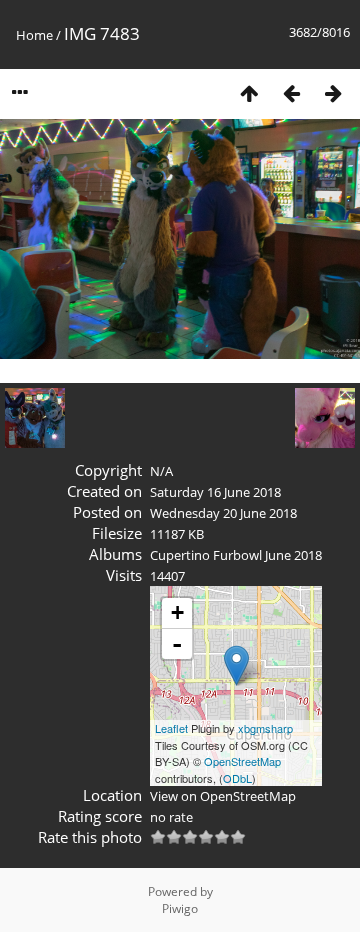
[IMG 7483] (236, 665)
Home (34, 35)
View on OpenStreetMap (223, 796)
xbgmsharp (265, 728)
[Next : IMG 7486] (333, 92)
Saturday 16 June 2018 (215, 492)
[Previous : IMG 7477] (291, 92)
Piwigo (180, 908)
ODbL (237, 778)
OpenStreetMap (242, 761)
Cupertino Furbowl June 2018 (236, 555)
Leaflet (171, 728)
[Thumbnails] (249, 92)
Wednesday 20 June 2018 (223, 513)
